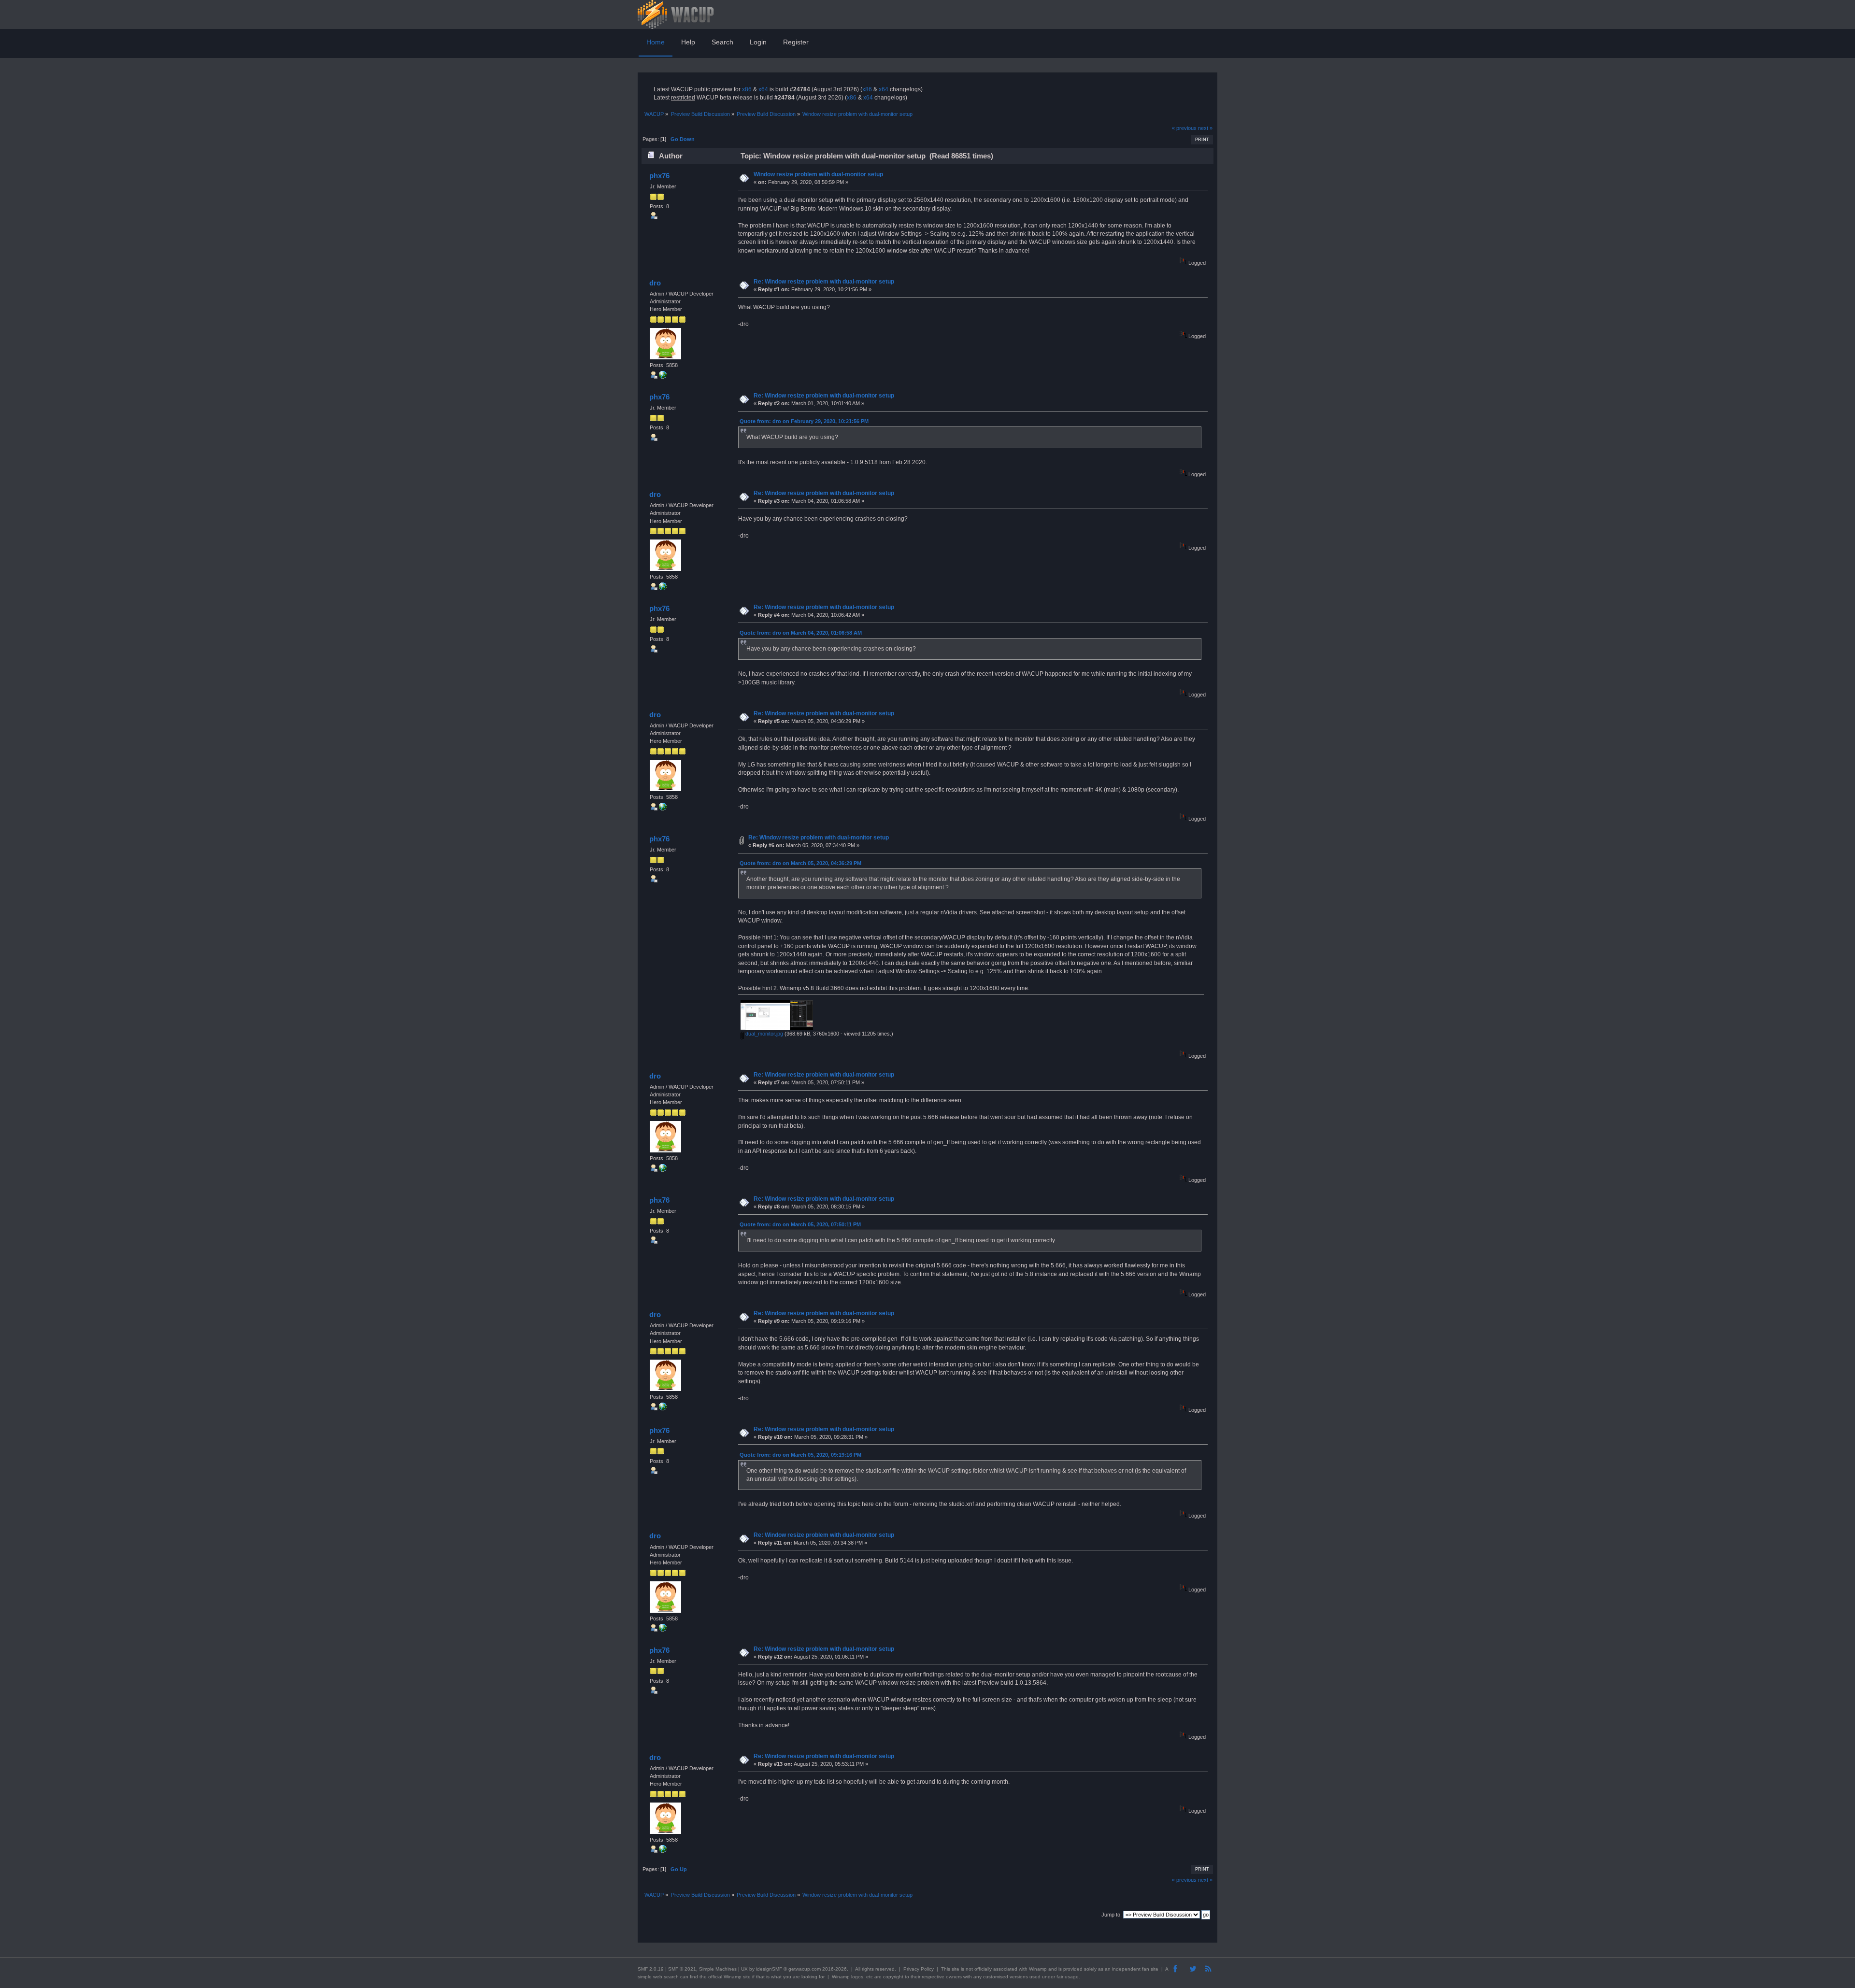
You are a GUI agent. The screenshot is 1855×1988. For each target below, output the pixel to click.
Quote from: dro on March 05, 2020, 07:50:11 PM (800, 1224)
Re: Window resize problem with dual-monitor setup (824, 282)
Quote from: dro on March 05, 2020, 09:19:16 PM (800, 1455)
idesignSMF (769, 1969)
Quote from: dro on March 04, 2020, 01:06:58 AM (801, 633)
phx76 (659, 176)
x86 (747, 89)
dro (655, 283)
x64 (763, 89)
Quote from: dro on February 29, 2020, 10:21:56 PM (804, 421)
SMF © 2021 (682, 1969)
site (956, 1969)
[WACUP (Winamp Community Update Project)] (663, 377)
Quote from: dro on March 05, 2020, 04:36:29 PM (800, 863)
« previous (1184, 128)
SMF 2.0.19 (651, 1969)
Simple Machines (718, 1969)
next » (1205, 128)
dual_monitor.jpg (763, 1034)
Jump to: (1112, 1915)
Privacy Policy (919, 1969)
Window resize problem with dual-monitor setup (818, 174)
